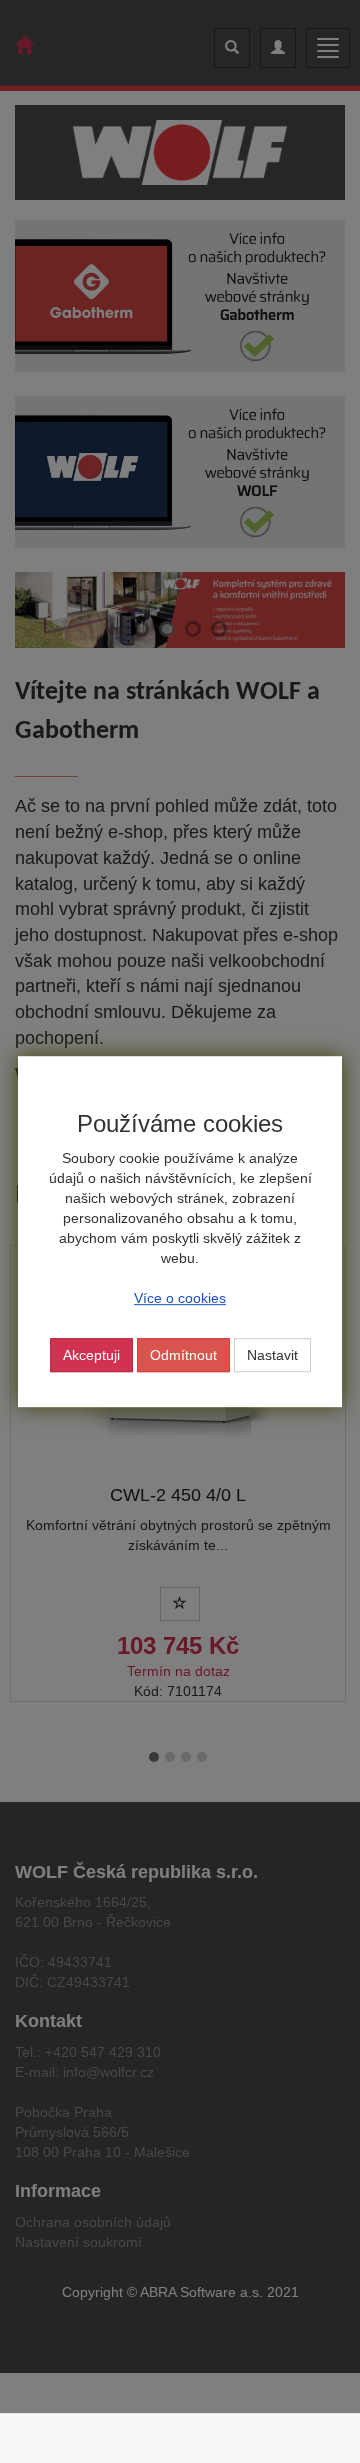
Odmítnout (183, 1355)
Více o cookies (180, 1298)
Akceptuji (91, 1355)
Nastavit (272, 1355)
